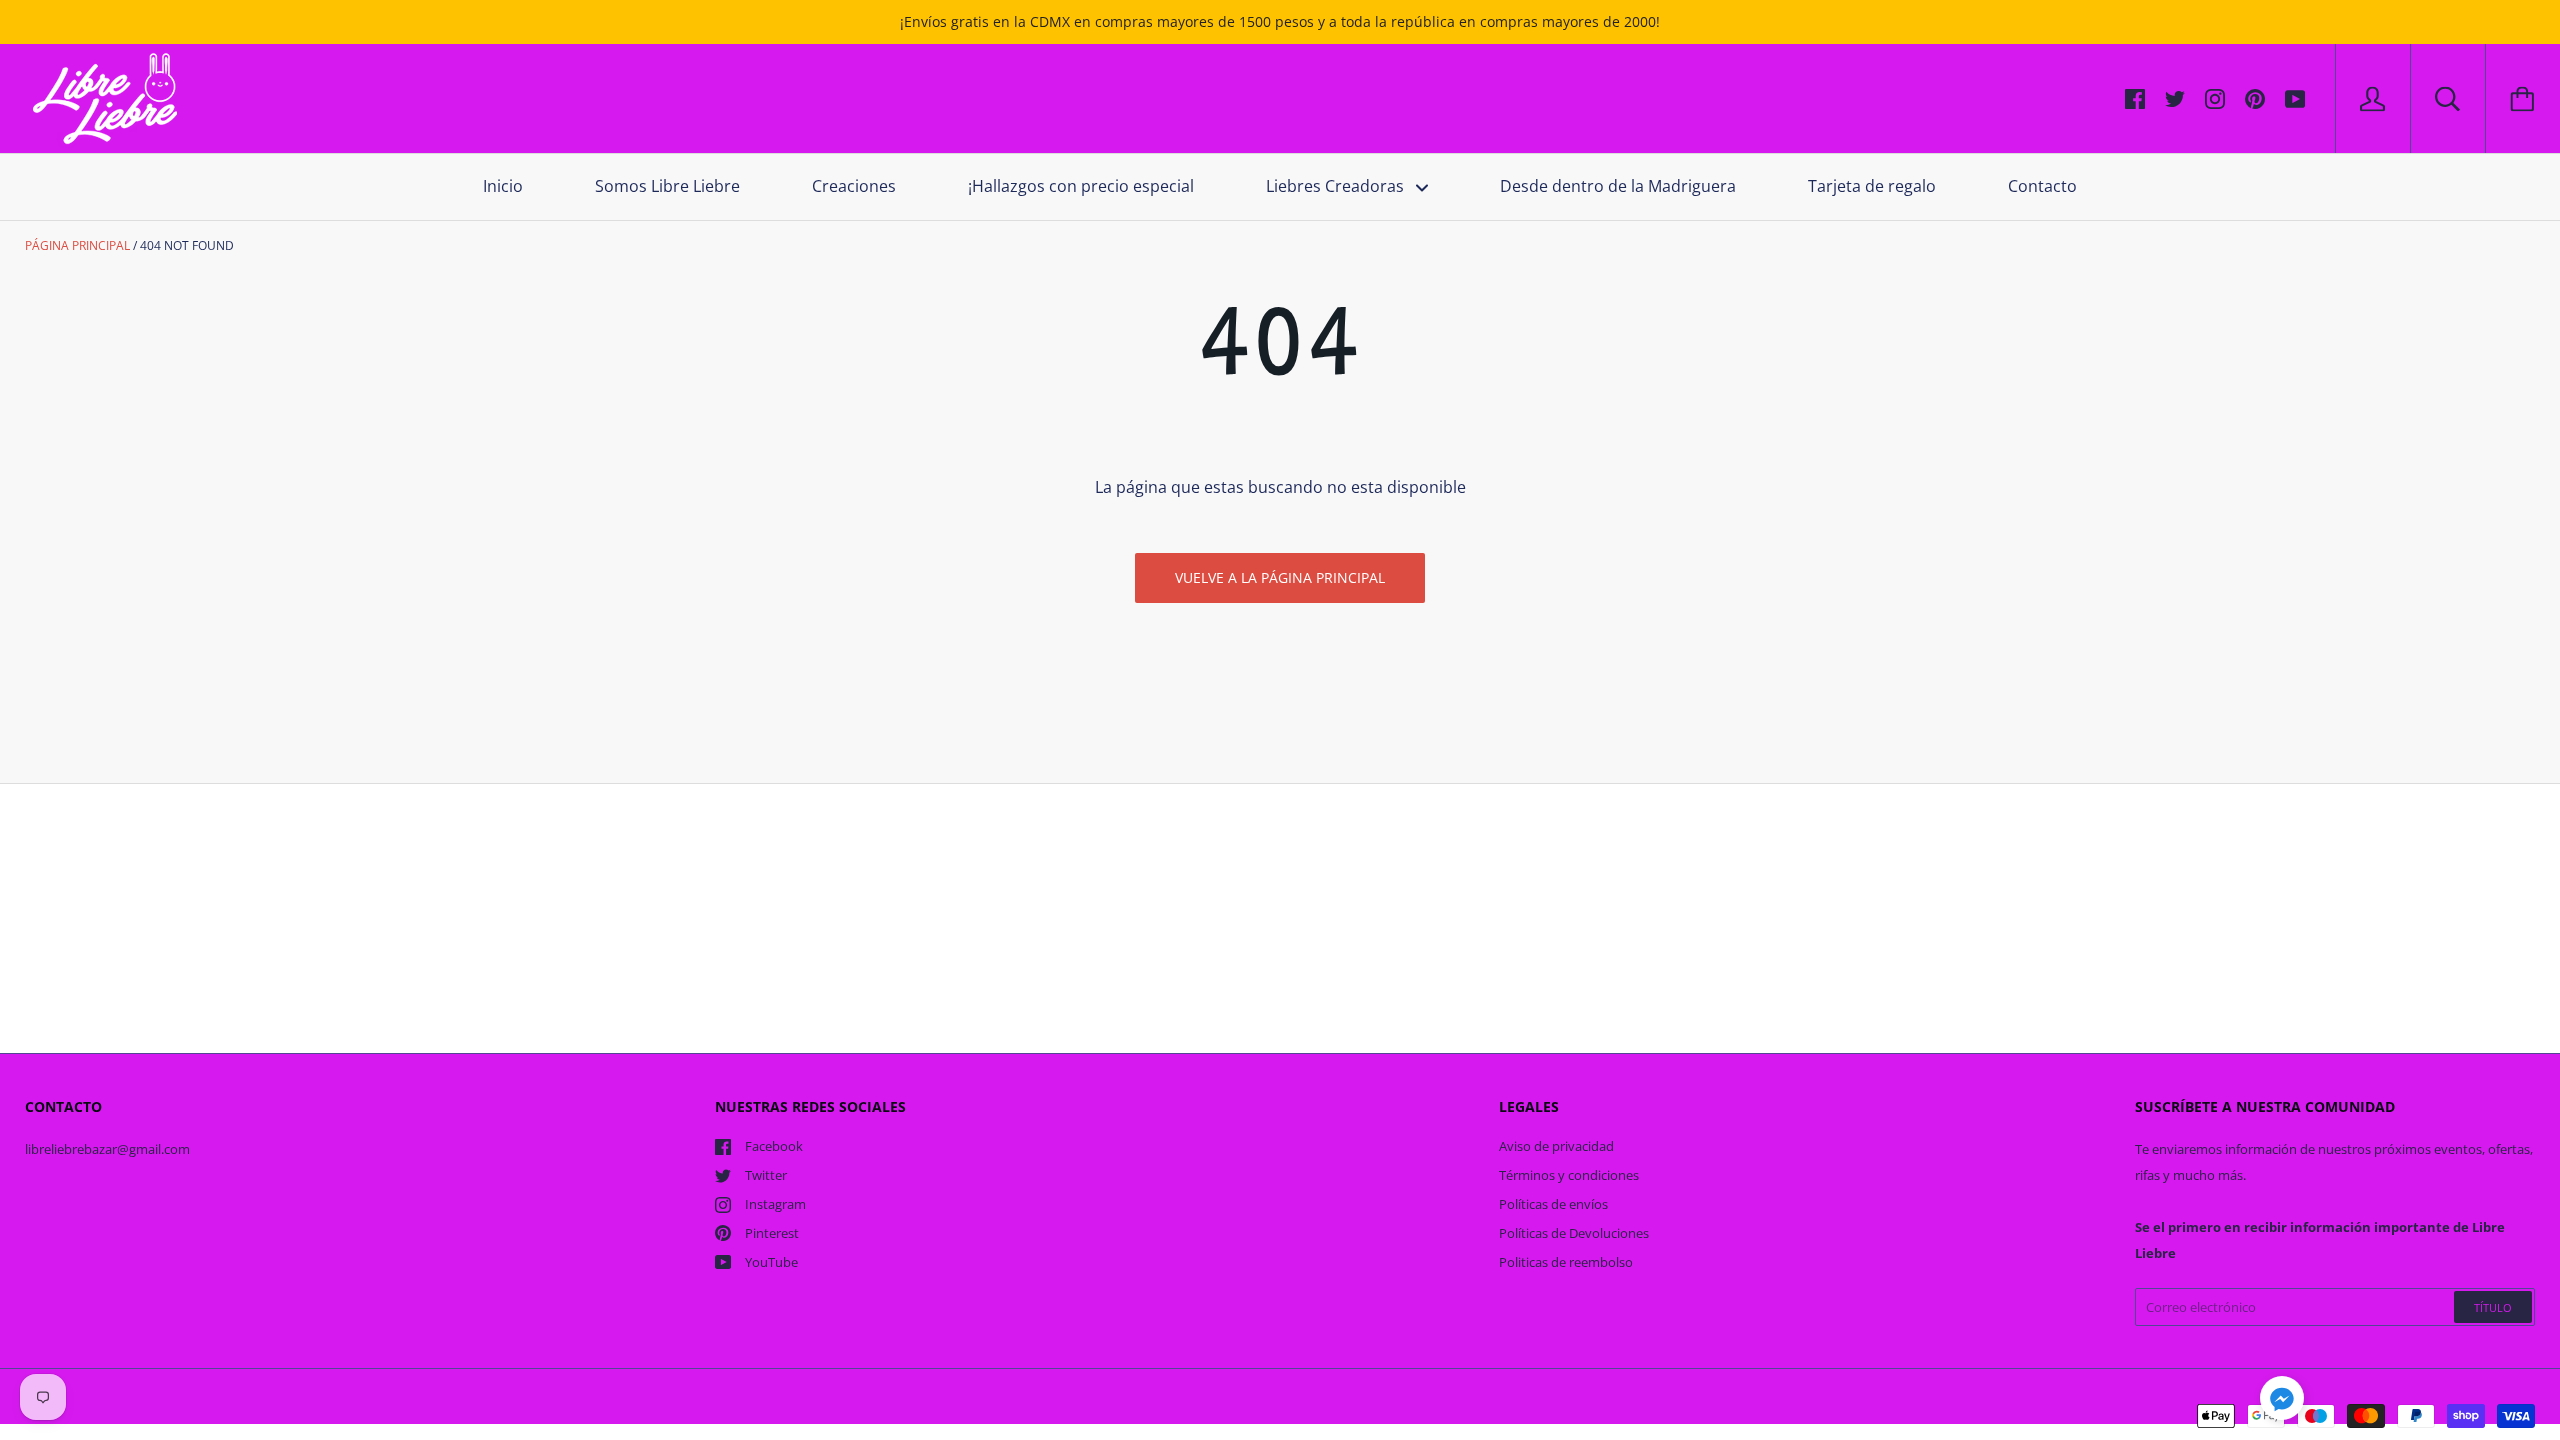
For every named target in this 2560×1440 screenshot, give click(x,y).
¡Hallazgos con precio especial (1081, 186)
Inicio (503, 186)
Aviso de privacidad (1556, 1146)
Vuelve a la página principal (1280, 577)
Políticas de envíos (1553, 1204)
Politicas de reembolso (1566, 1262)
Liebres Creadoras (1337, 186)
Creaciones (854, 186)
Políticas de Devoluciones (1574, 1233)
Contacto (2042, 186)
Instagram (775, 1204)
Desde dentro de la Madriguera (1618, 186)
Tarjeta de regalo (1872, 186)
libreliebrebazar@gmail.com (107, 1149)
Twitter (766, 1175)
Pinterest (772, 1233)
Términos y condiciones (1569, 1175)
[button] (2282, 1401)
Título (2493, 1307)
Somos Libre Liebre (667, 186)
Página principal (77, 245)
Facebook (774, 1146)
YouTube (771, 1262)
